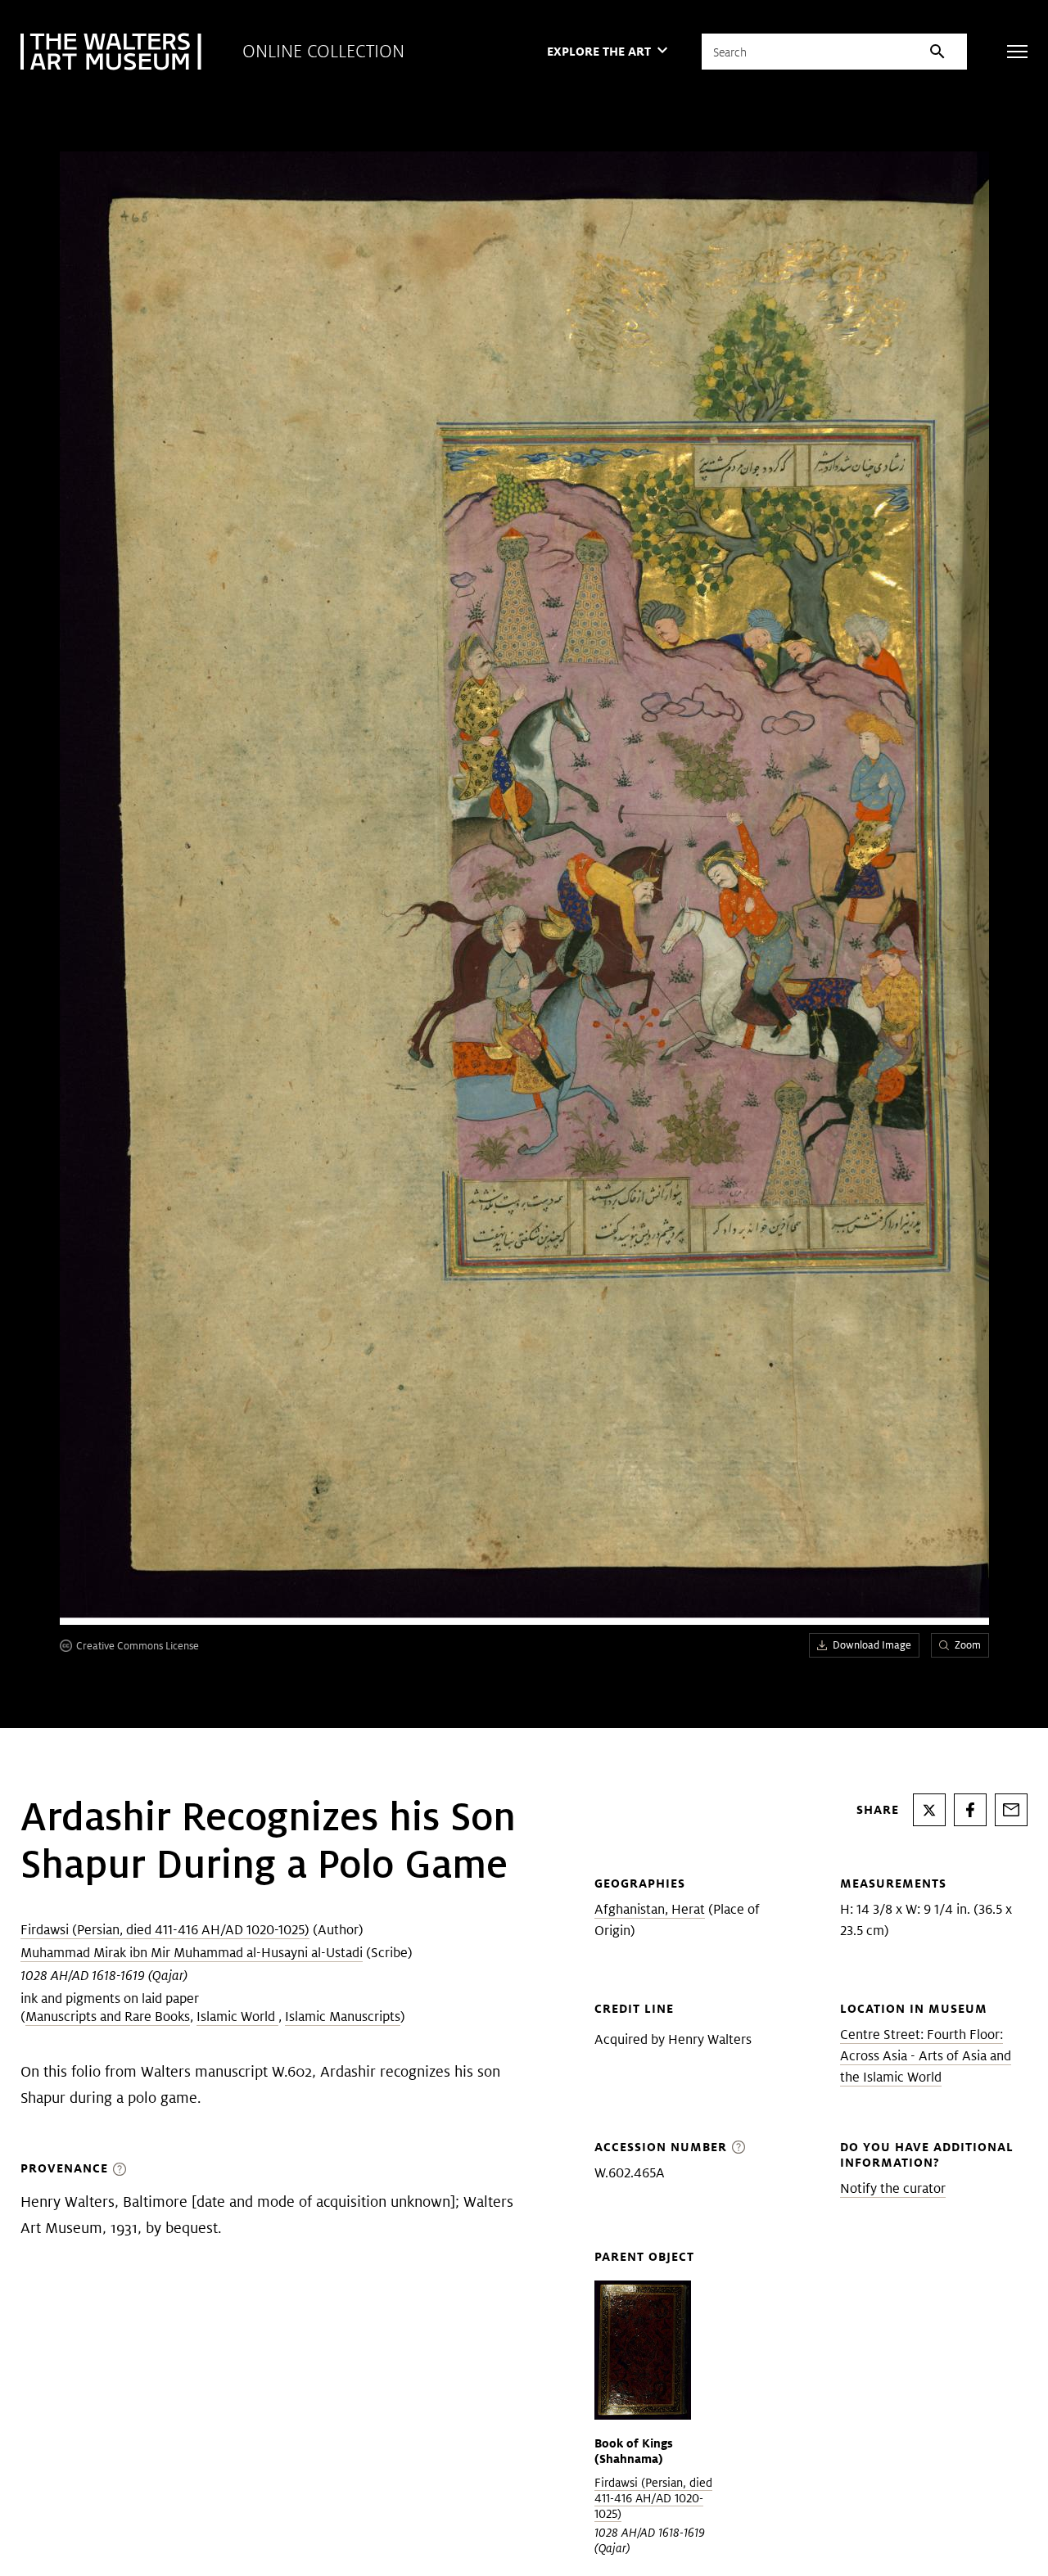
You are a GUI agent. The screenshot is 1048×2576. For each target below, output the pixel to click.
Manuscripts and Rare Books (108, 2017)
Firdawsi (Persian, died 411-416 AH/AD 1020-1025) (165, 1930)
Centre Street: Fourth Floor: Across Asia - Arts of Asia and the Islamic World (926, 2056)
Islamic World (237, 2017)
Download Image (872, 1645)
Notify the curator (893, 2188)
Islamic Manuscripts (343, 2017)
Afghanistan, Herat (650, 1909)
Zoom (968, 1645)
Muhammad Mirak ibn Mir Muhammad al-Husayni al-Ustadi (192, 1953)
